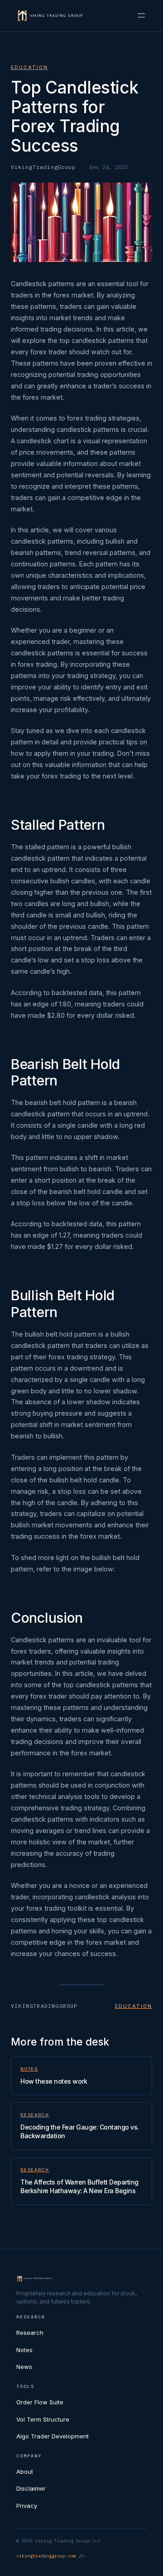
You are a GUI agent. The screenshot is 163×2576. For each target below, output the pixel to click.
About (25, 2472)
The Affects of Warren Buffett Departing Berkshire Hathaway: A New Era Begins (79, 2186)
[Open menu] (141, 15)
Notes (29, 2069)
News (24, 2367)
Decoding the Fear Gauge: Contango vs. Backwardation (80, 2131)
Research (35, 2115)
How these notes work (54, 2081)
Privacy (27, 2506)
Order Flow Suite (40, 2402)
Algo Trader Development (53, 2436)
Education (29, 67)
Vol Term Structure (43, 2419)
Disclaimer (31, 2488)
